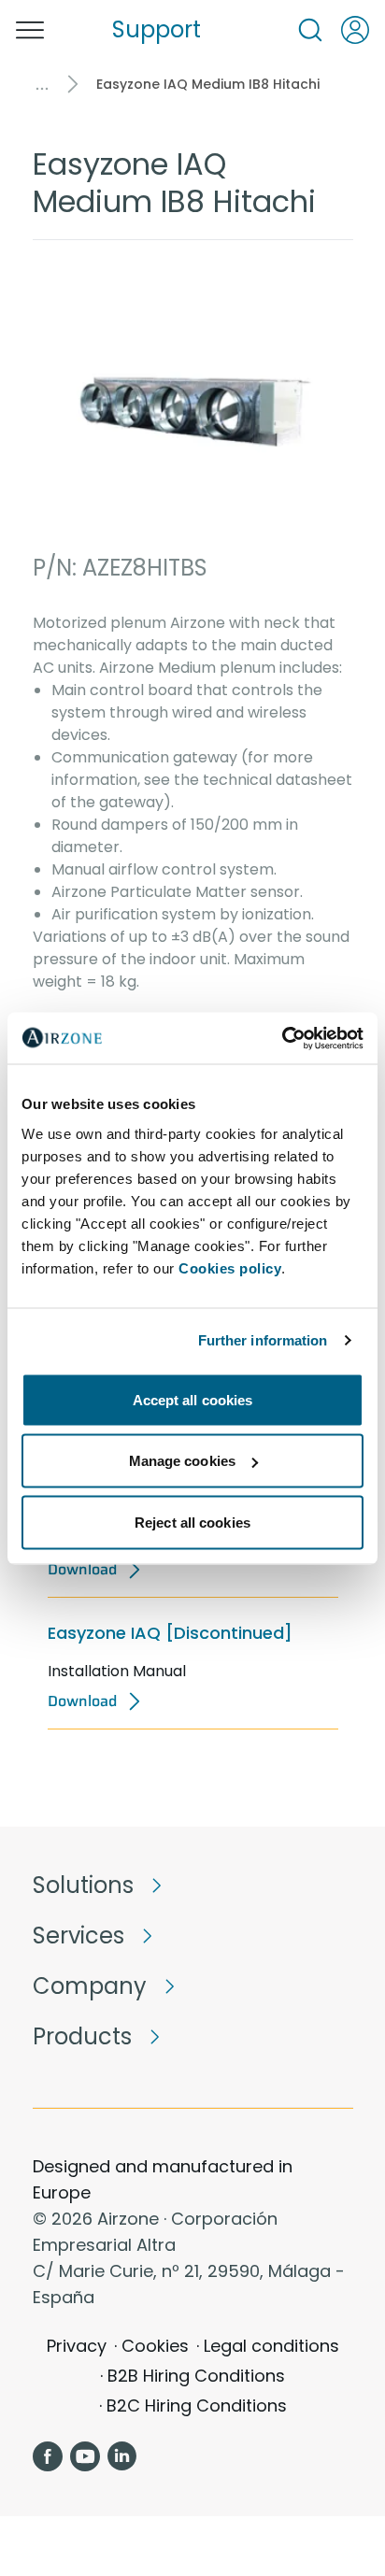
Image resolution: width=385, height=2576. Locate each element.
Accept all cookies (193, 1399)
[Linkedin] (122, 2456)
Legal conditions (271, 2346)
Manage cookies (182, 1461)
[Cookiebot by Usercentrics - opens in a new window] (282, 1038)
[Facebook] (48, 2456)
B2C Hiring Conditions (197, 2405)
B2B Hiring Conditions (196, 2376)
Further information (263, 1340)
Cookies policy (230, 1267)
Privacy (77, 2346)
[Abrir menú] (30, 30)
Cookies (155, 2346)
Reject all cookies (192, 1522)
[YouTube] (85, 2456)
